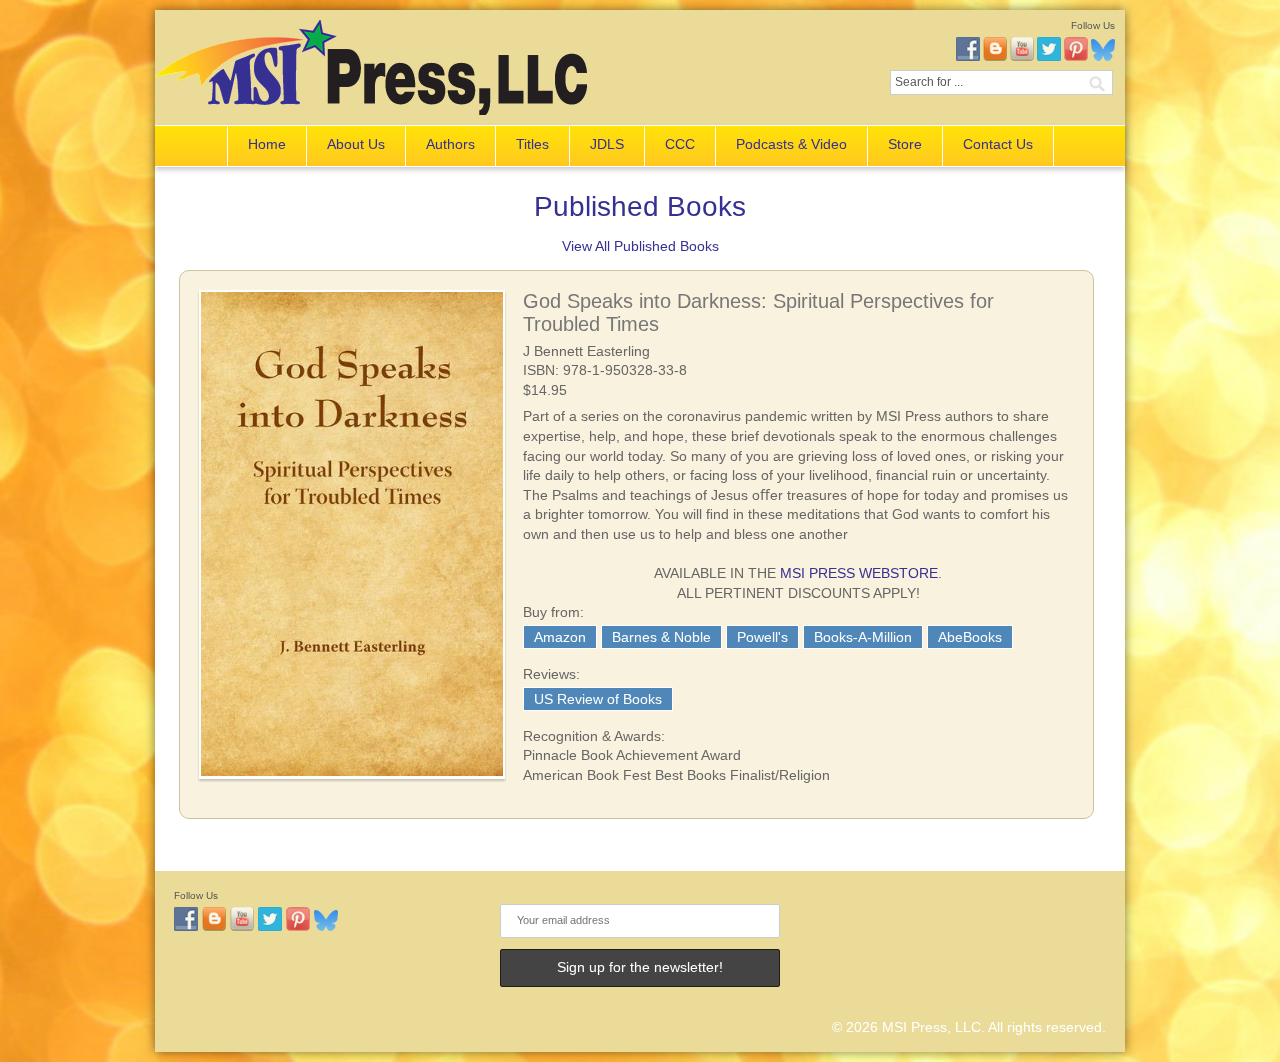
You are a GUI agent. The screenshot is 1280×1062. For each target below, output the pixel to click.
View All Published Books (640, 246)
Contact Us (998, 144)
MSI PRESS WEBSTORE (859, 573)
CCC (680, 144)
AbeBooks (970, 637)
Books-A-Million (863, 637)
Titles (532, 144)
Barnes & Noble (661, 637)
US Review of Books (598, 699)
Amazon (560, 637)
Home (267, 144)
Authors (450, 144)
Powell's (762, 637)
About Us (356, 144)
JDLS (607, 144)
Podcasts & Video (791, 144)
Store (905, 144)
